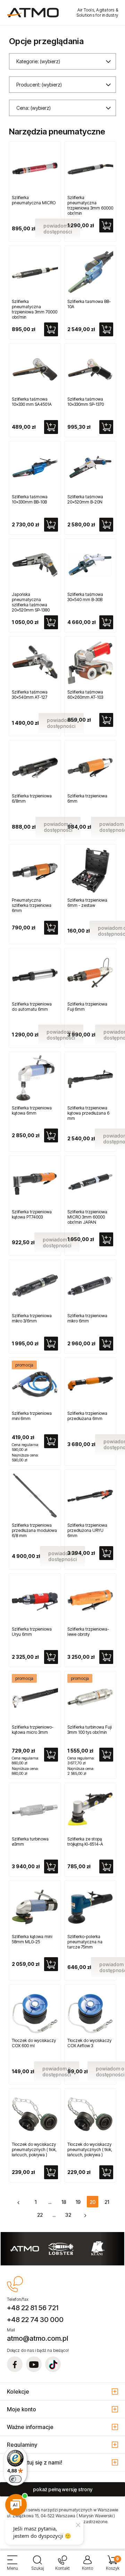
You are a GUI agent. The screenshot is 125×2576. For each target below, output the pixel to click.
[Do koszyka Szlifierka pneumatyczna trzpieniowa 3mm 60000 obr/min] (106, 225)
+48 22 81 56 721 (33, 2308)
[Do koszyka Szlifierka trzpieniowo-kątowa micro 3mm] (51, 1755)
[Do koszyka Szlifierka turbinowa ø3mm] (51, 1867)
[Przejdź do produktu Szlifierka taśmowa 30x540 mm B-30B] (90, 565)
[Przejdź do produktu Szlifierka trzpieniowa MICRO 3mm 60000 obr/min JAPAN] (90, 1182)
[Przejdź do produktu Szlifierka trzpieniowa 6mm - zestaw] (90, 870)
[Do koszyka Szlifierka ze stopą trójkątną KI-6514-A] (106, 1867)
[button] (12, 2566)
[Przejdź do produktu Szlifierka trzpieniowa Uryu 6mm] (35, 1599)
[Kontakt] (62, 2566)
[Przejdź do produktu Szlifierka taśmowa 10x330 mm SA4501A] (35, 370)
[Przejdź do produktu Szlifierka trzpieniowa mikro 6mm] (90, 1286)
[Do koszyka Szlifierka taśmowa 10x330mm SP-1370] (106, 427)
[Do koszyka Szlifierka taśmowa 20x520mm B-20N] (106, 525)
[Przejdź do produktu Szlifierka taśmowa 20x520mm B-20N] (90, 467)
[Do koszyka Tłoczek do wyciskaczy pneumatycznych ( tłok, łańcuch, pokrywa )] (51, 2172)
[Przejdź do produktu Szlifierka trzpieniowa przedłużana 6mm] (90, 1384)
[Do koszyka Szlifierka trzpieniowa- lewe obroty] (106, 1657)
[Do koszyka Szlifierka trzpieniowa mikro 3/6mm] (51, 1344)
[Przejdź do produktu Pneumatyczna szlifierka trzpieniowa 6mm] (35, 870)
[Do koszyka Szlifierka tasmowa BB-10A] (106, 329)
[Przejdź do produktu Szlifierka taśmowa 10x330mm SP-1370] (90, 370)
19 (78, 2202)
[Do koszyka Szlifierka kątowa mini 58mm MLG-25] (51, 1964)
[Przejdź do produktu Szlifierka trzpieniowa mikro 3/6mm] (35, 1286)
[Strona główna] (33, 13)
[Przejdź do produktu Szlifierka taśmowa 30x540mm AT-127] (35, 662)
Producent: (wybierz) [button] (39, 85)
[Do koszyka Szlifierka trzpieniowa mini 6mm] (51, 1441)
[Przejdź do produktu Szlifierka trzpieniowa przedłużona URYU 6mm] (90, 1496)
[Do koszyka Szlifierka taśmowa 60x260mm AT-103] (106, 720)
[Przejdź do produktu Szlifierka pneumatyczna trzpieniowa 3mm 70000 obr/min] (35, 272)
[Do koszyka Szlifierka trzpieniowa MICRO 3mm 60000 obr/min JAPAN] (106, 1239)
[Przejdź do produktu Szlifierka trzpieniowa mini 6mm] (35, 1384)
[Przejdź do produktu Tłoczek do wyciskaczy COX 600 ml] (35, 2011)
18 (64, 2202)
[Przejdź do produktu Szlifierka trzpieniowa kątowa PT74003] (35, 1182)
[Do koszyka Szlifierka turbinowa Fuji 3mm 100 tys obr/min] (106, 1755)
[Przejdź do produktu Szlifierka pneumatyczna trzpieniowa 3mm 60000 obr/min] (90, 168)
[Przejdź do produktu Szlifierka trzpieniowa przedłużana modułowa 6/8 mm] (35, 1496)
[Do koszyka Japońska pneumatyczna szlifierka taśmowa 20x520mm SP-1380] (51, 622)
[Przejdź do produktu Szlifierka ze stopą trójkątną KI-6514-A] (90, 1809)
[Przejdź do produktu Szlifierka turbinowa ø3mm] (35, 1809)
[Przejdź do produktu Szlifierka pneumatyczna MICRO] (35, 168)
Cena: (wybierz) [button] (34, 108)
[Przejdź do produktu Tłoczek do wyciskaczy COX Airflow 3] (90, 2011)
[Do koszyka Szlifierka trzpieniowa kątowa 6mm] (51, 1135)
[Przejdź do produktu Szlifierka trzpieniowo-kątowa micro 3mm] (35, 1697)
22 (40, 2215)
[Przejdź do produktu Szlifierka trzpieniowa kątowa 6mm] (35, 1078)
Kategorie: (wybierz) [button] (38, 61)
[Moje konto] (87, 2566)
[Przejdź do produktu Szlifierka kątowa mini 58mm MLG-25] (35, 1907)
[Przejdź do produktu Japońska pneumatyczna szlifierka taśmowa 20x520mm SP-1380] (35, 565)
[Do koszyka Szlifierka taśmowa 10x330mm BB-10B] (51, 525)
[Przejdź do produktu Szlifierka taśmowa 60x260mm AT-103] (90, 662)
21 (107, 2202)
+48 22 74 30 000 (35, 2320)
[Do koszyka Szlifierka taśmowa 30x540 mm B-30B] (106, 622)
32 (68, 2215)
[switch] (15, 2479)
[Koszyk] (112, 2566)
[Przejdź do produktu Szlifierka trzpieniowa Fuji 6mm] (90, 974)
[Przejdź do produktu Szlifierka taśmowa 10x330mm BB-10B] (35, 467)
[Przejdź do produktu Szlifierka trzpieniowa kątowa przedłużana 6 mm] (90, 1078)
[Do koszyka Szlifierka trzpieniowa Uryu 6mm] (51, 1657)
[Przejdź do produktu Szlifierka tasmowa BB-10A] (90, 272)
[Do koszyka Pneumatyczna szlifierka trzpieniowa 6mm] (51, 928)
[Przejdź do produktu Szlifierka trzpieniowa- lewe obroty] (90, 1599)
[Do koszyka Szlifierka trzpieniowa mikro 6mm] (106, 1344)
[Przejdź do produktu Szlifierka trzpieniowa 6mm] (90, 766)
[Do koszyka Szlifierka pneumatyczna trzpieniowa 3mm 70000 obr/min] (51, 329)
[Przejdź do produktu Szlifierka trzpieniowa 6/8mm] (35, 766)
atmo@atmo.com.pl (37, 2338)
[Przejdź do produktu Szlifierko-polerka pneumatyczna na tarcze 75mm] (90, 1907)
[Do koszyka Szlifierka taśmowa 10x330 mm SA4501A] (51, 427)
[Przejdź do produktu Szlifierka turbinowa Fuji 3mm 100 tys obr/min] (90, 1697)
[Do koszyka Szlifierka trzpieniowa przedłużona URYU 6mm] (106, 1553)
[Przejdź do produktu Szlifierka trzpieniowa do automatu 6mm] (35, 974)
